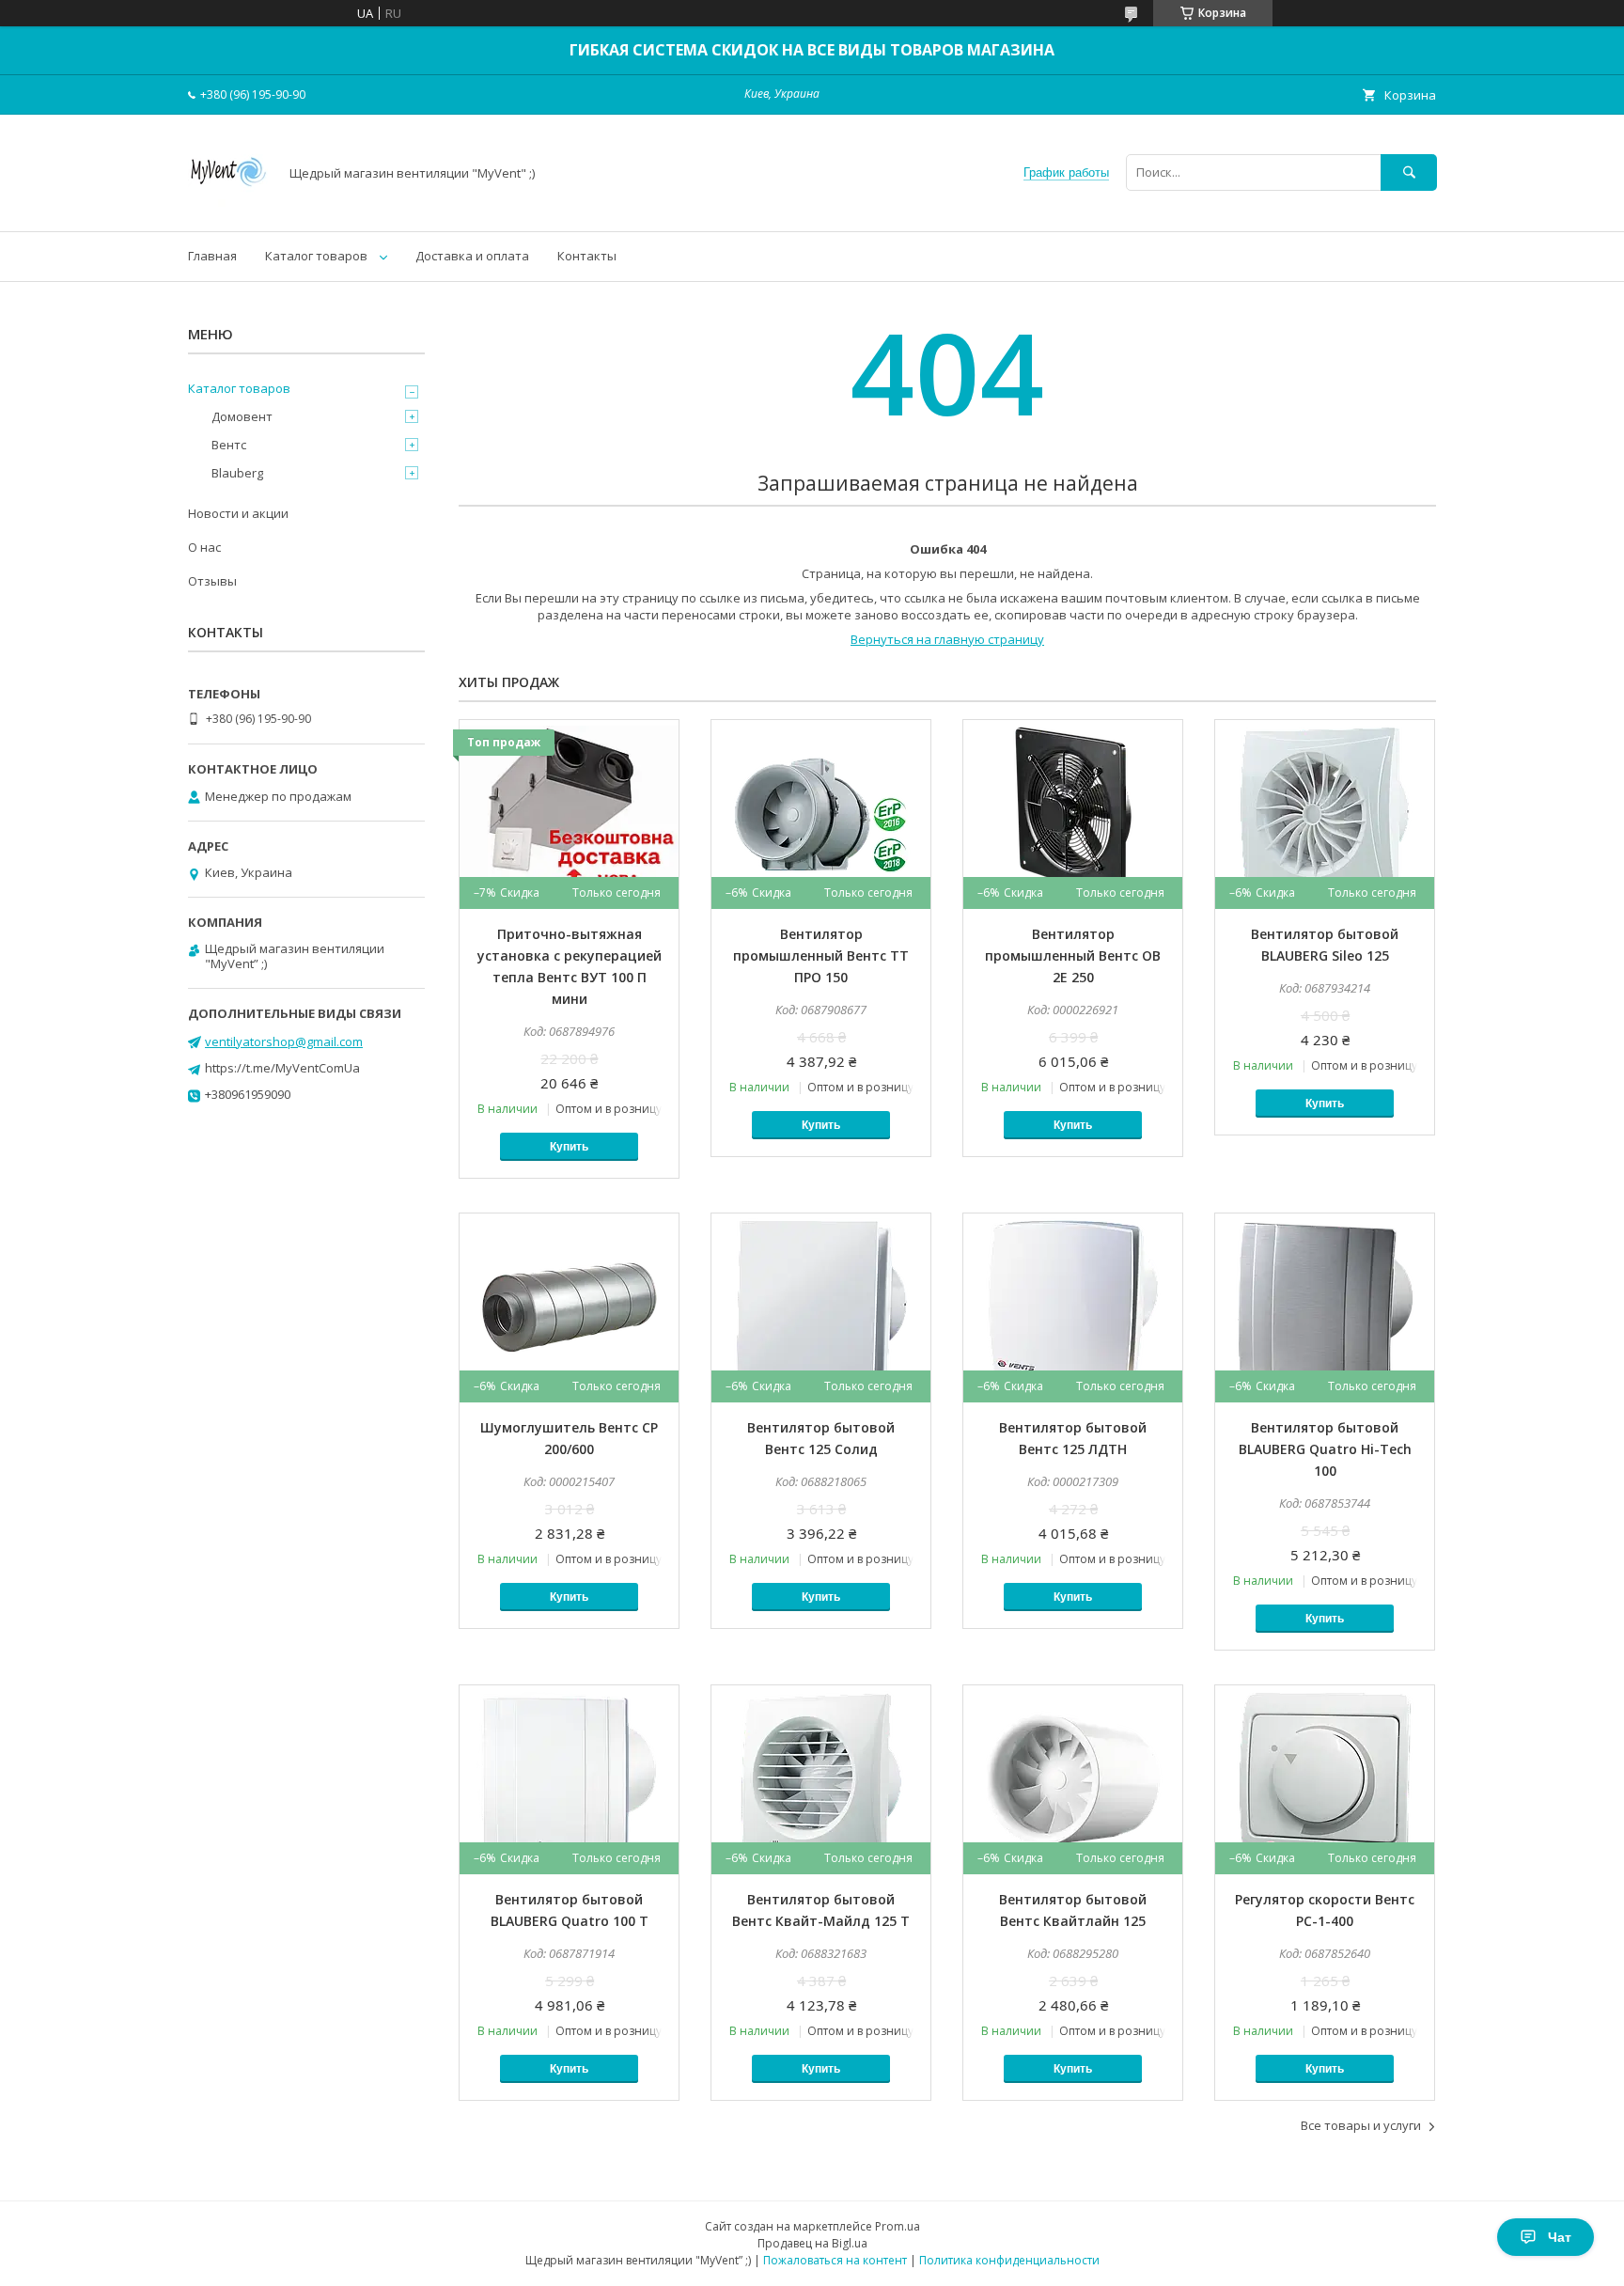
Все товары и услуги (1361, 2125)
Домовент (242, 416)
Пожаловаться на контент (835, 2260)
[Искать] (1409, 172)
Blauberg (237, 473)
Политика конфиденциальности (1009, 2260)
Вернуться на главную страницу (947, 639)
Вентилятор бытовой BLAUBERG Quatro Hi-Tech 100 (1325, 1449)
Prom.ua (898, 2226)
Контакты (587, 256)
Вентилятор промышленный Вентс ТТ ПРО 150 (821, 955)
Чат (1560, 2237)
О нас (204, 547)
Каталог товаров (316, 256)
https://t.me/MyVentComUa (282, 1068)
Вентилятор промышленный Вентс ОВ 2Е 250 (1073, 955)
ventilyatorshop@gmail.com (284, 1041)
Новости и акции (238, 513)
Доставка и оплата (472, 256)
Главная (212, 256)
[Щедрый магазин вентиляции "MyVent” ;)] (228, 207)
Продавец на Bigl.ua (812, 2243)
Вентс (229, 445)
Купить (569, 1147)
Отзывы (212, 581)
